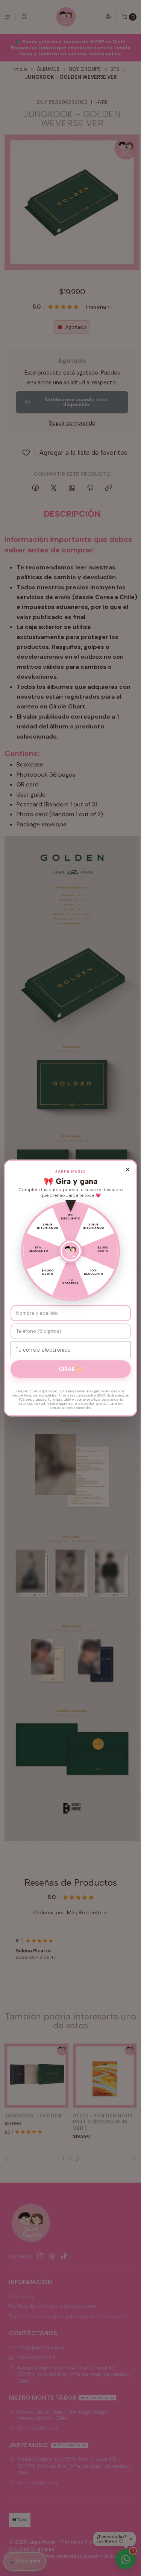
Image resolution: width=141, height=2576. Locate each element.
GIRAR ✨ (70, 1369)
